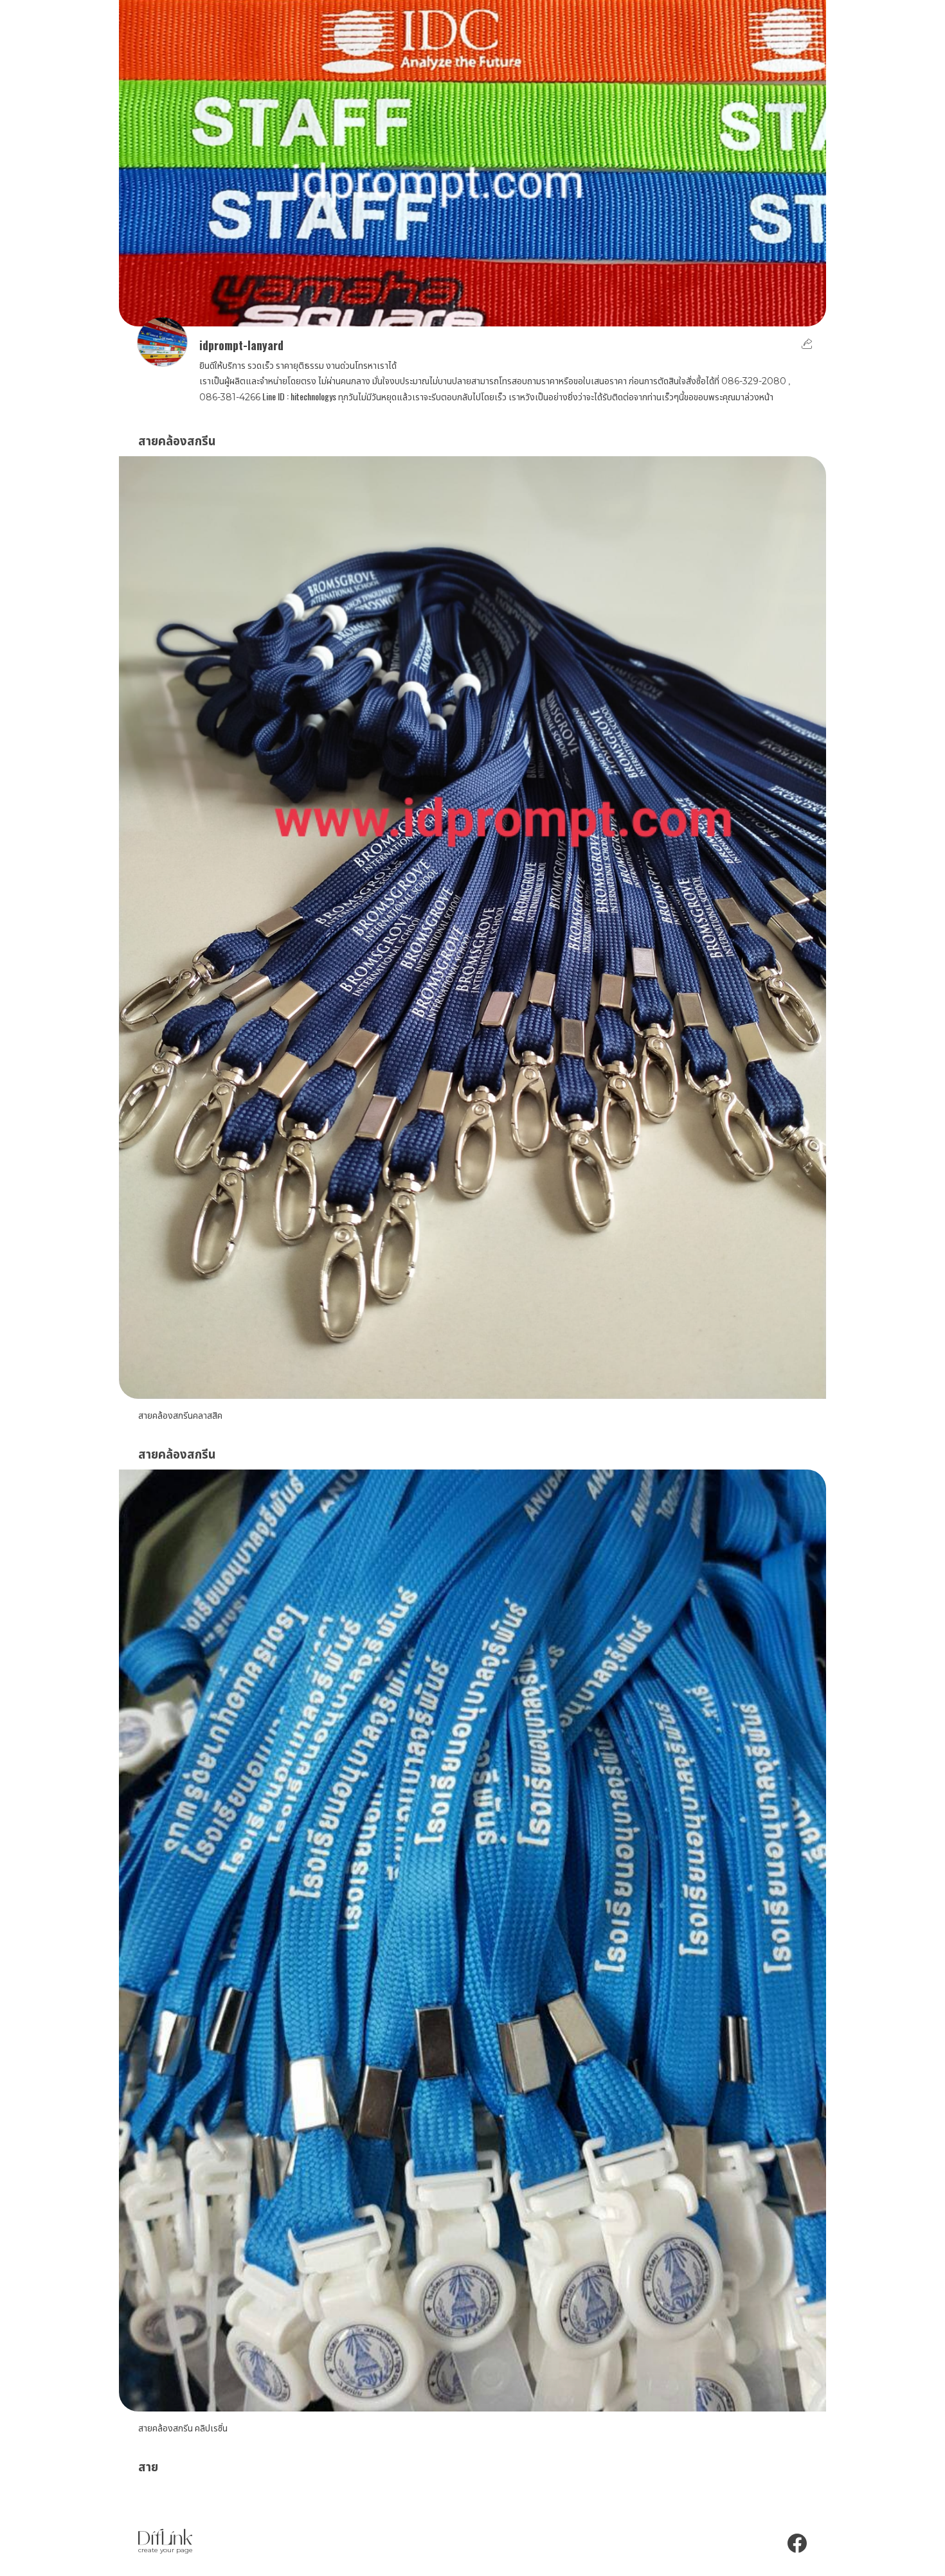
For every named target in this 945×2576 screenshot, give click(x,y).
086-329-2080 (754, 381)
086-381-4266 (230, 397)
